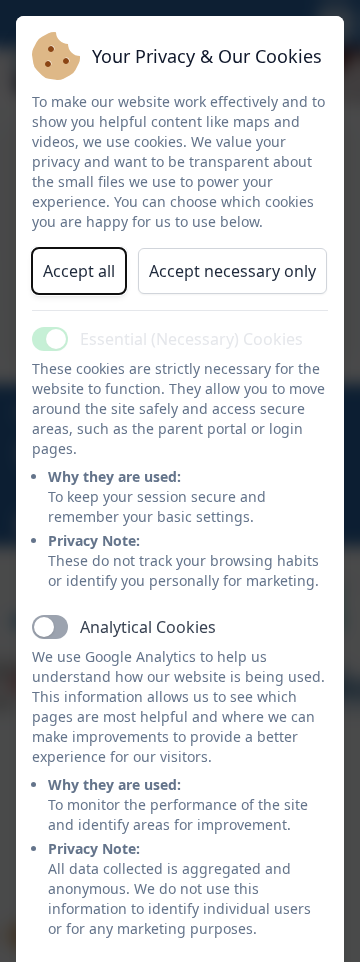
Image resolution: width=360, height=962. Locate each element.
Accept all (79, 271)
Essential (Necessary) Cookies (191, 339)
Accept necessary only (232, 271)
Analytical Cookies (148, 627)
